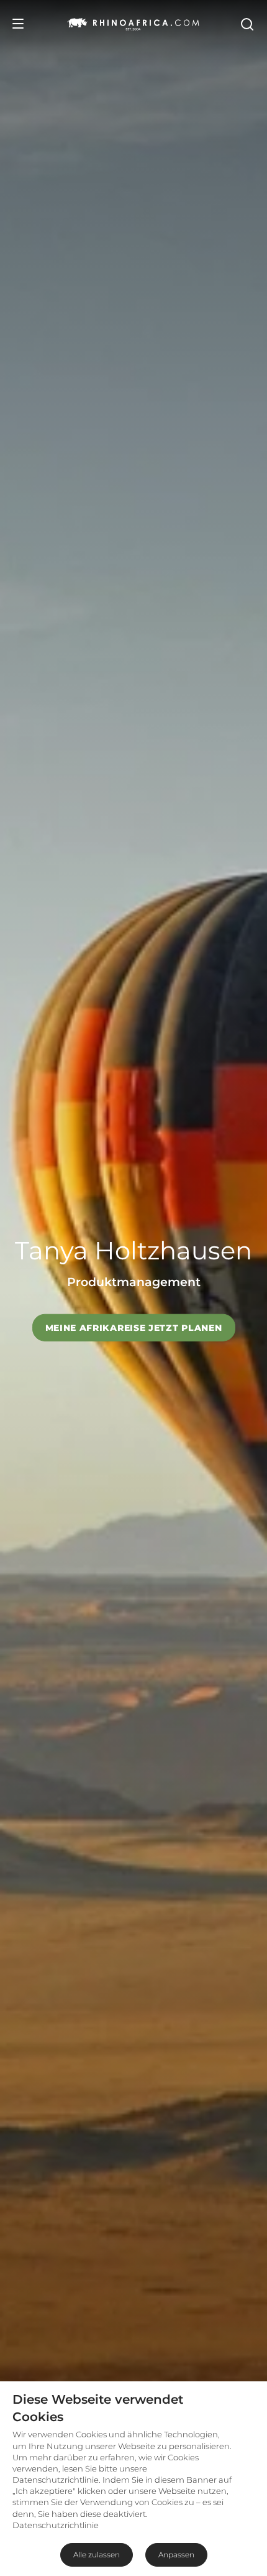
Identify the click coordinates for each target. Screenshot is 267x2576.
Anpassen (176, 2555)
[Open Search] (247, 24)
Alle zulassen (97, 2555)
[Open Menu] (18, 24)
